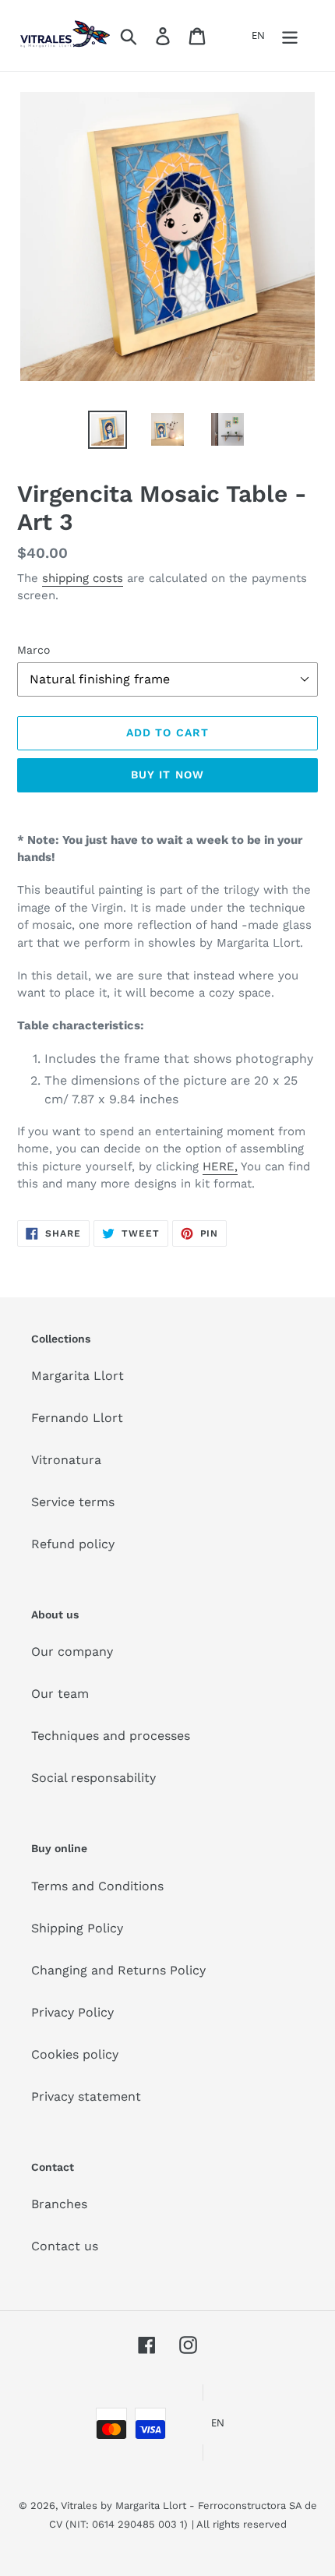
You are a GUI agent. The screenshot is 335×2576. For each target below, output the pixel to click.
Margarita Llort (78, 1376)
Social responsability (93, 1778)
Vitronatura (66, 1460)
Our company (72, 1651)
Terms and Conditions (97, 1886)
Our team (60, 1694)
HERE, (220, 1166)
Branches (59, 2204)
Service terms (73, 1502)
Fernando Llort (77, 1418)
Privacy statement (86, 2096)
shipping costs (83, 578)
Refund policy (73, 1544)
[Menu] (290, 35)
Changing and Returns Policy (118, 1970)
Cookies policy (75, 2054)
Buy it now (167, 775)
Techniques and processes (111, 1736)
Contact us (65, 2246)
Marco (33, 650)
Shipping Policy (77, 1928)
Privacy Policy (72, 2012)
